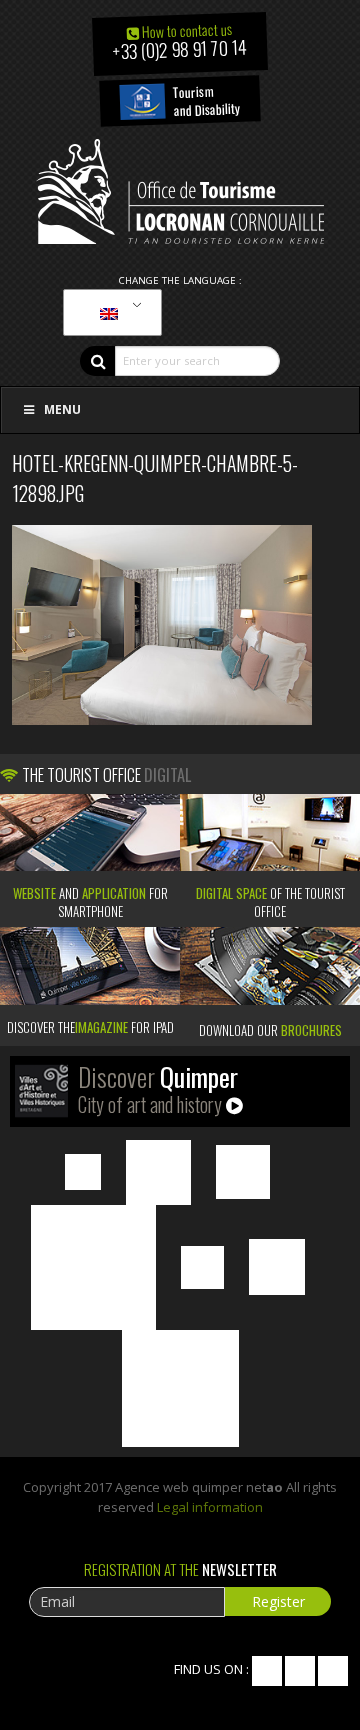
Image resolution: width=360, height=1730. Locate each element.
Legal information (210, 1507)
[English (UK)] (109, 313)
